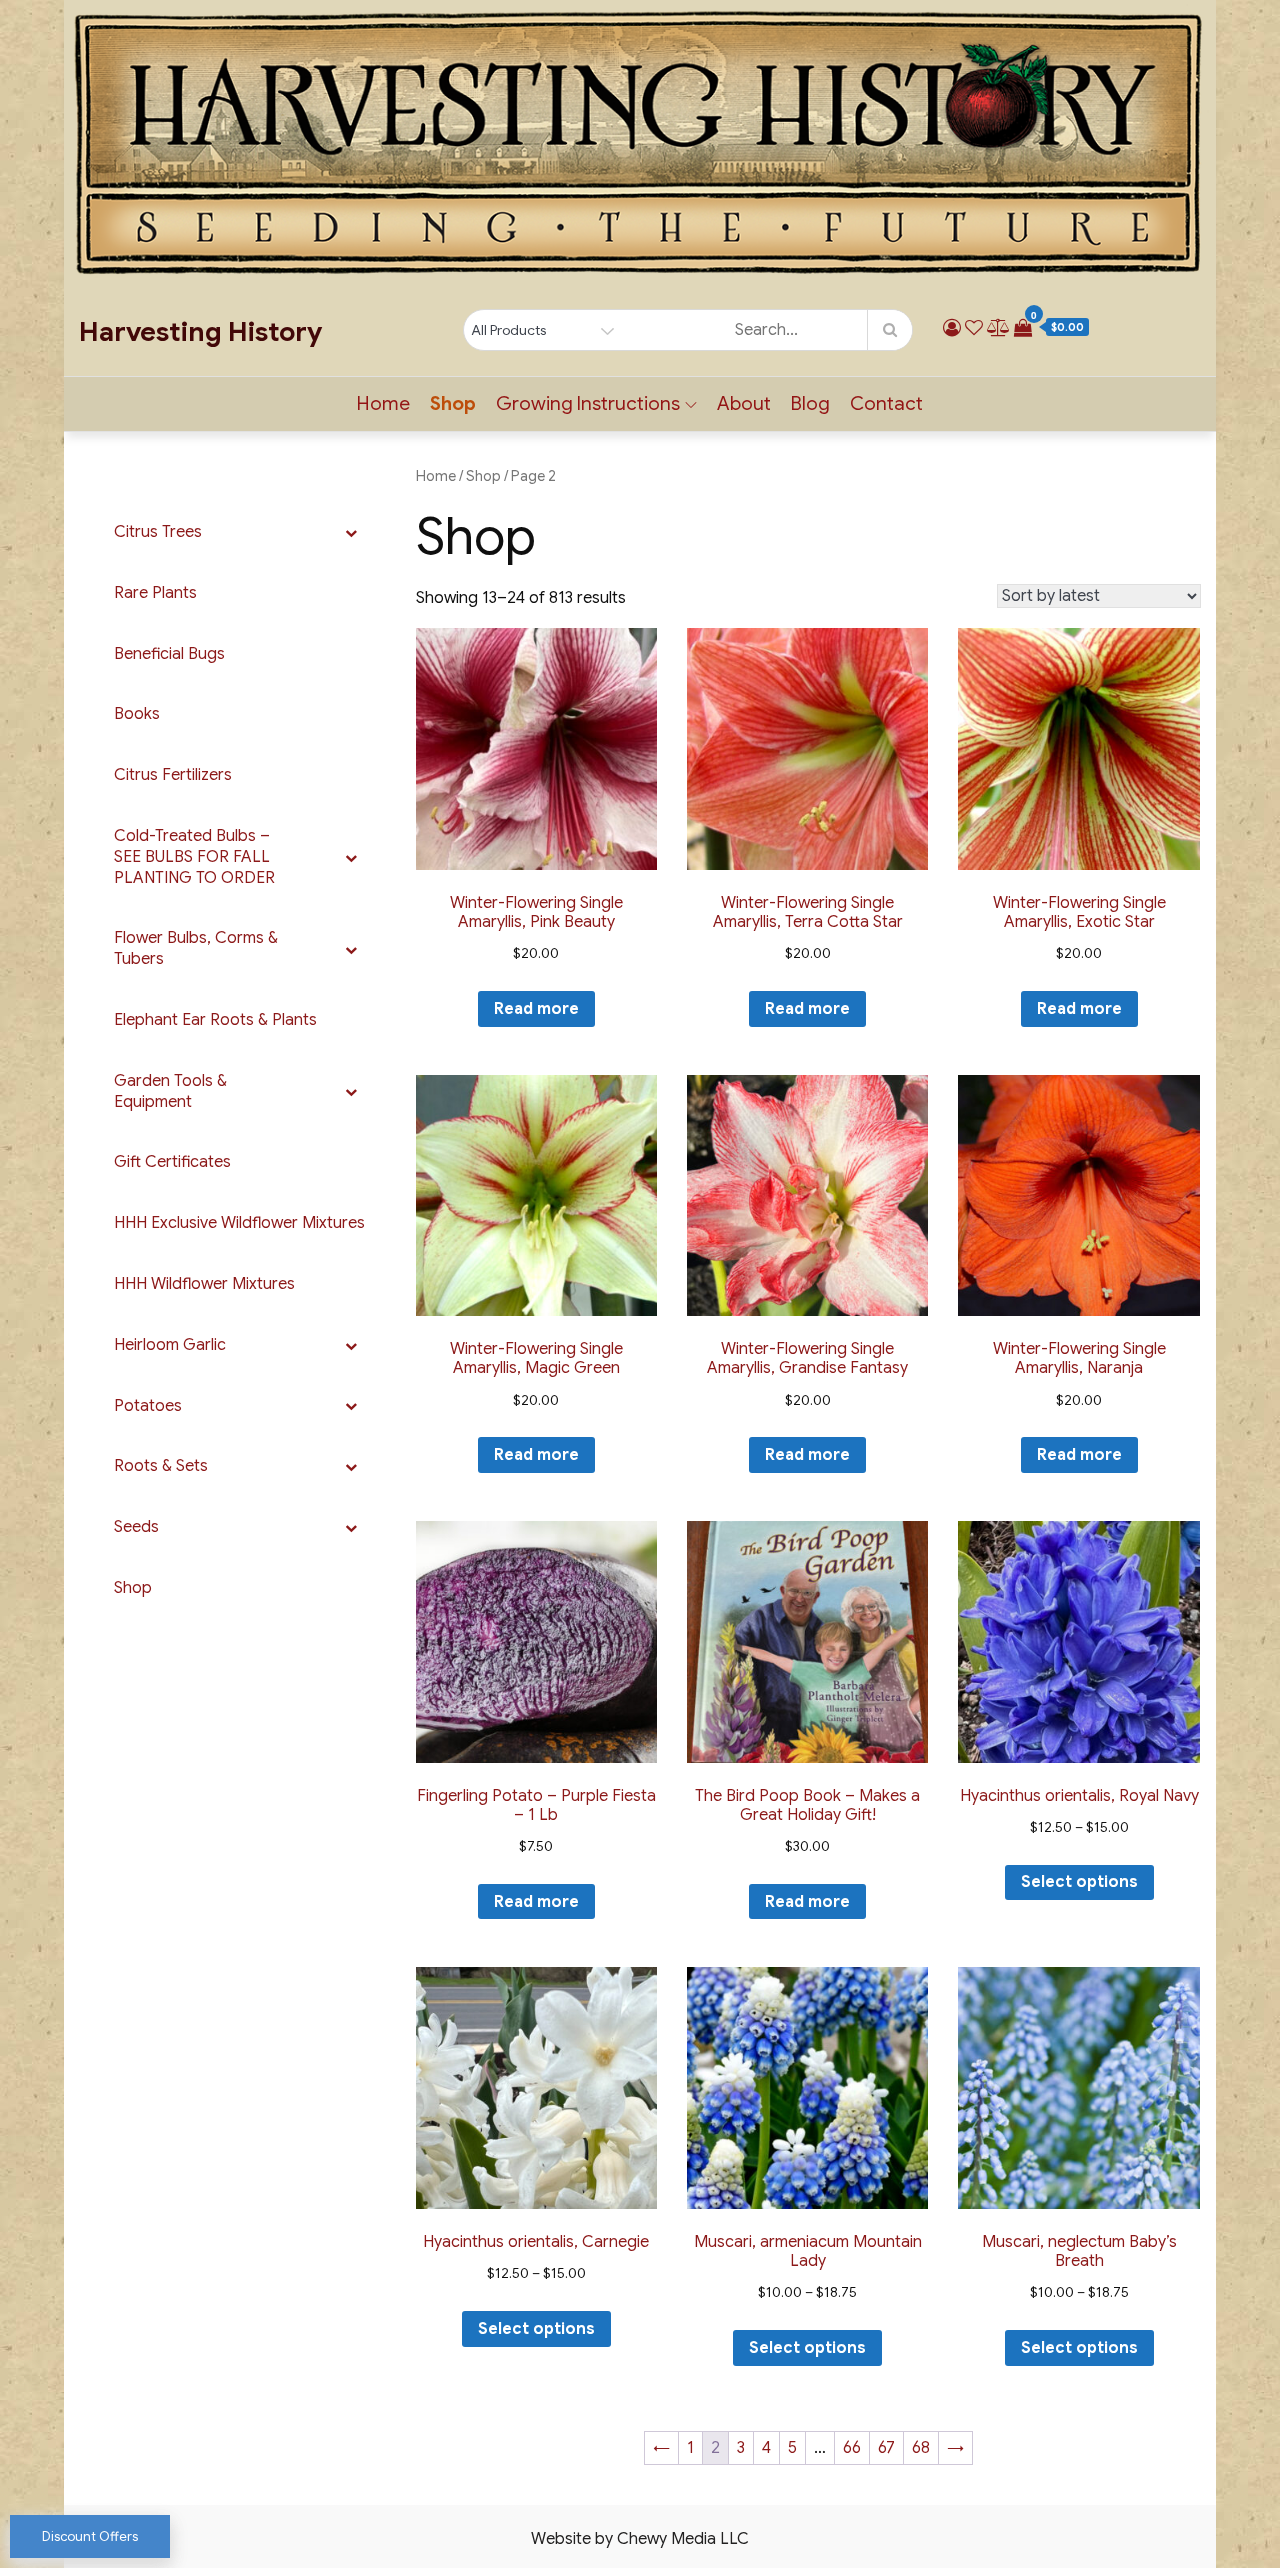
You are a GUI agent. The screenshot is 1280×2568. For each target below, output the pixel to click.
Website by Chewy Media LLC (640, 2539)
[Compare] (998, 328)
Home (383, 403)
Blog (810, 403)
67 (886, 2448)
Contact (886, 403)
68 (921, 2448)
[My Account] (952, 328)
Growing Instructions (588, 403)
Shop (453, 403)
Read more (536, 1009)
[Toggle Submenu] (351, 532)
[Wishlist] (974, 328)
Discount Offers (90, 2536)
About (744, 403)
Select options (1079, 1882)
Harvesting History (200, 332)
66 (852, 2448)
